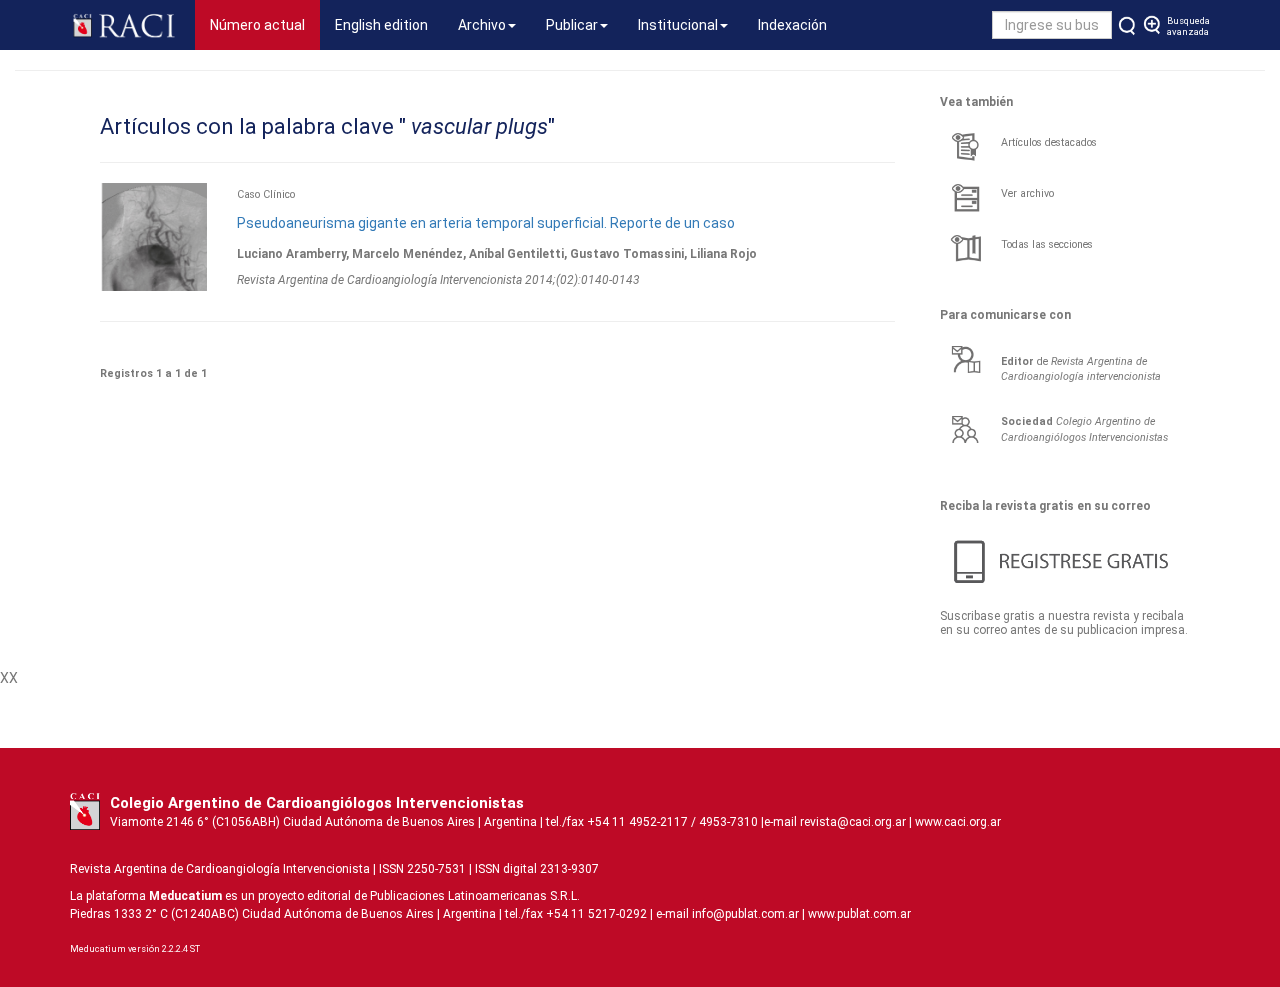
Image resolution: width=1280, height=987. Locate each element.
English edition (381, 25)
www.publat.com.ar (858, 914)
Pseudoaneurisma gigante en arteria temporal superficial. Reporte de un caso (486, 223)
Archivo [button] (482, 25)
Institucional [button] (678, 25)
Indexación (792, 25)
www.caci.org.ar (958, 822)
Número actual (265, 24)
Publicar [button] (572, 25)
